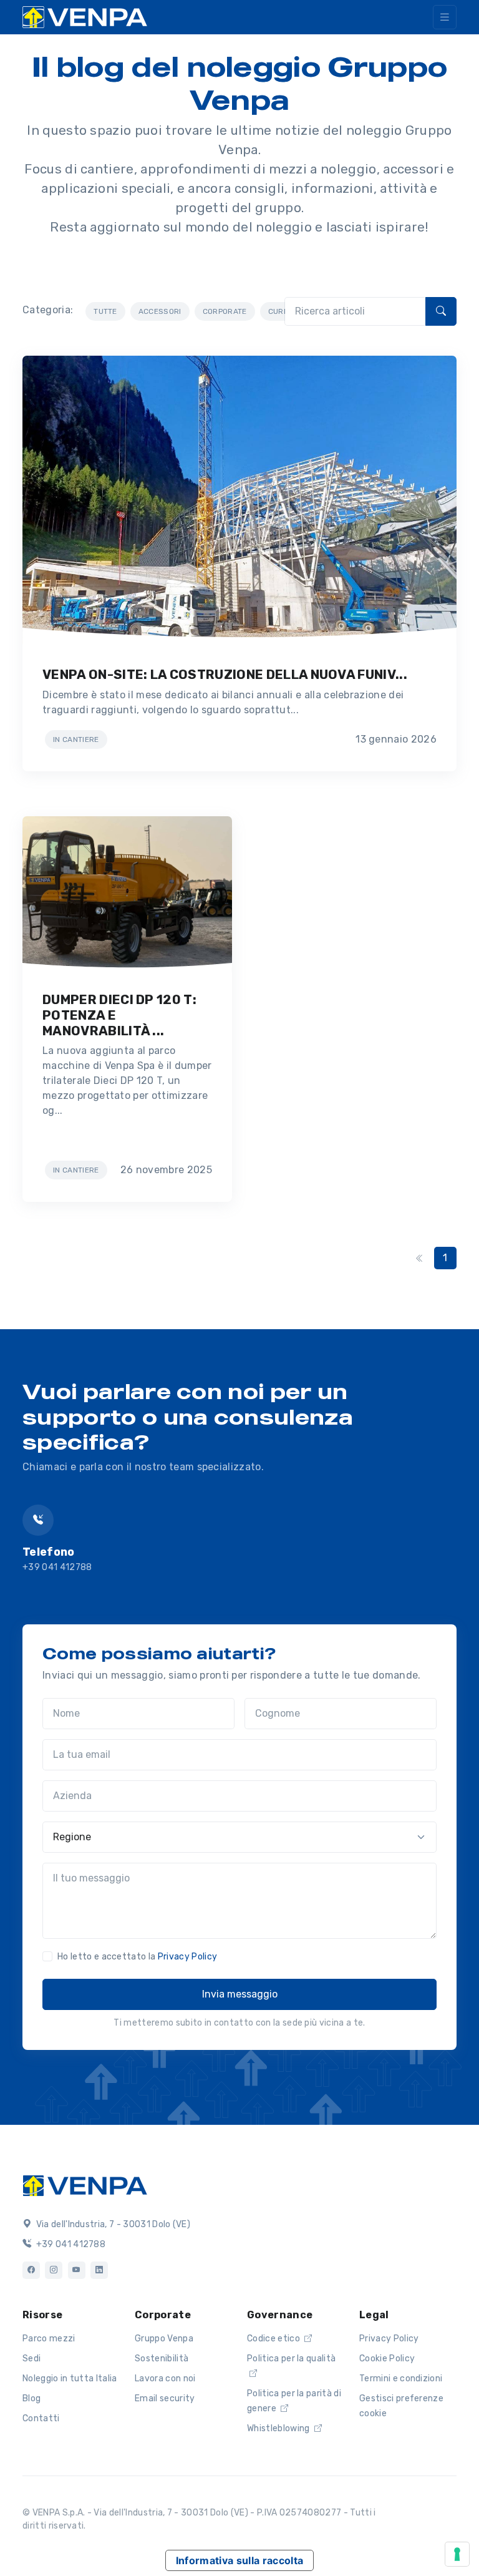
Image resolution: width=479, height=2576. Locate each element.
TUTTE (105, 311)
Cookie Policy (387, 2359)
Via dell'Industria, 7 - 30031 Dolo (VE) (112, 2224)
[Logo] (85, 2185)
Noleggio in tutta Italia (70, 2378)
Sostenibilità (162, 2359)
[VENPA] (85, 17)
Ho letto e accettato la (137, 1957)
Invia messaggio (240, 1994)
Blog (31, 2398)
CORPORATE (225, 311)
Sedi (31, 2359)
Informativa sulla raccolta (239, 2560)
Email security (165, 2398)
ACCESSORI (160, 311)
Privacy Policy (187, 1957)
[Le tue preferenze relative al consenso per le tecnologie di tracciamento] (457, 2554)
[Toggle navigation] (445, 17)
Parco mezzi (49, 2339)
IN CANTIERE (76, 739)
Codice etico (274, 2339)
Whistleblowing (279, 2428)
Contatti (41, 2418)
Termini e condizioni (401, 2378)
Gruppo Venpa (164, 2339)
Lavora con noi (165, 2378)
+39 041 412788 (57, 1567)
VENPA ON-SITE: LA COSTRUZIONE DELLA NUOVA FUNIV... (225, 675)
